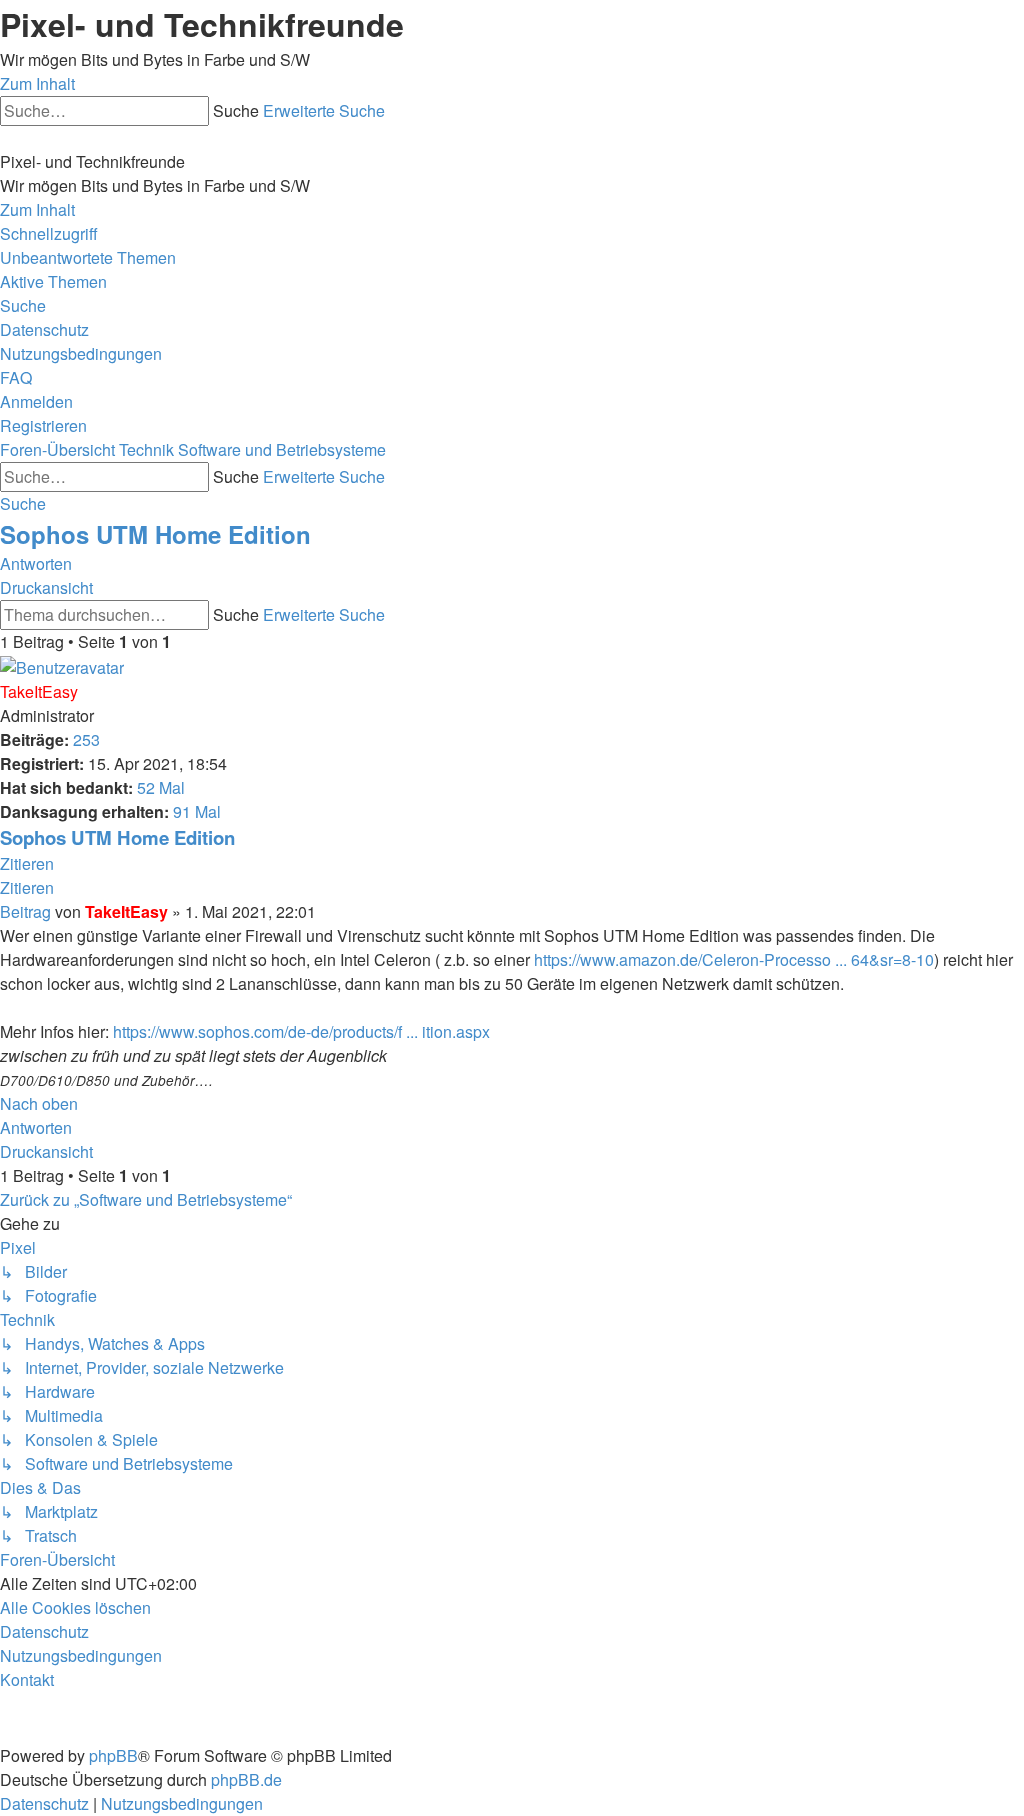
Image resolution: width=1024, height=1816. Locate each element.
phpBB (113, 1755)
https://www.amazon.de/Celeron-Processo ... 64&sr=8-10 (734, 959)
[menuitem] (88, 257)
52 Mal (161, 787)
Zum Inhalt (37, 83)
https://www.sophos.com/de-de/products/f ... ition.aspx (301, 1031)
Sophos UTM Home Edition (155, 534)
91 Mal (197, 811)
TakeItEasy (39, 691)
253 (86, 739)
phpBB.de (246, 1779)
